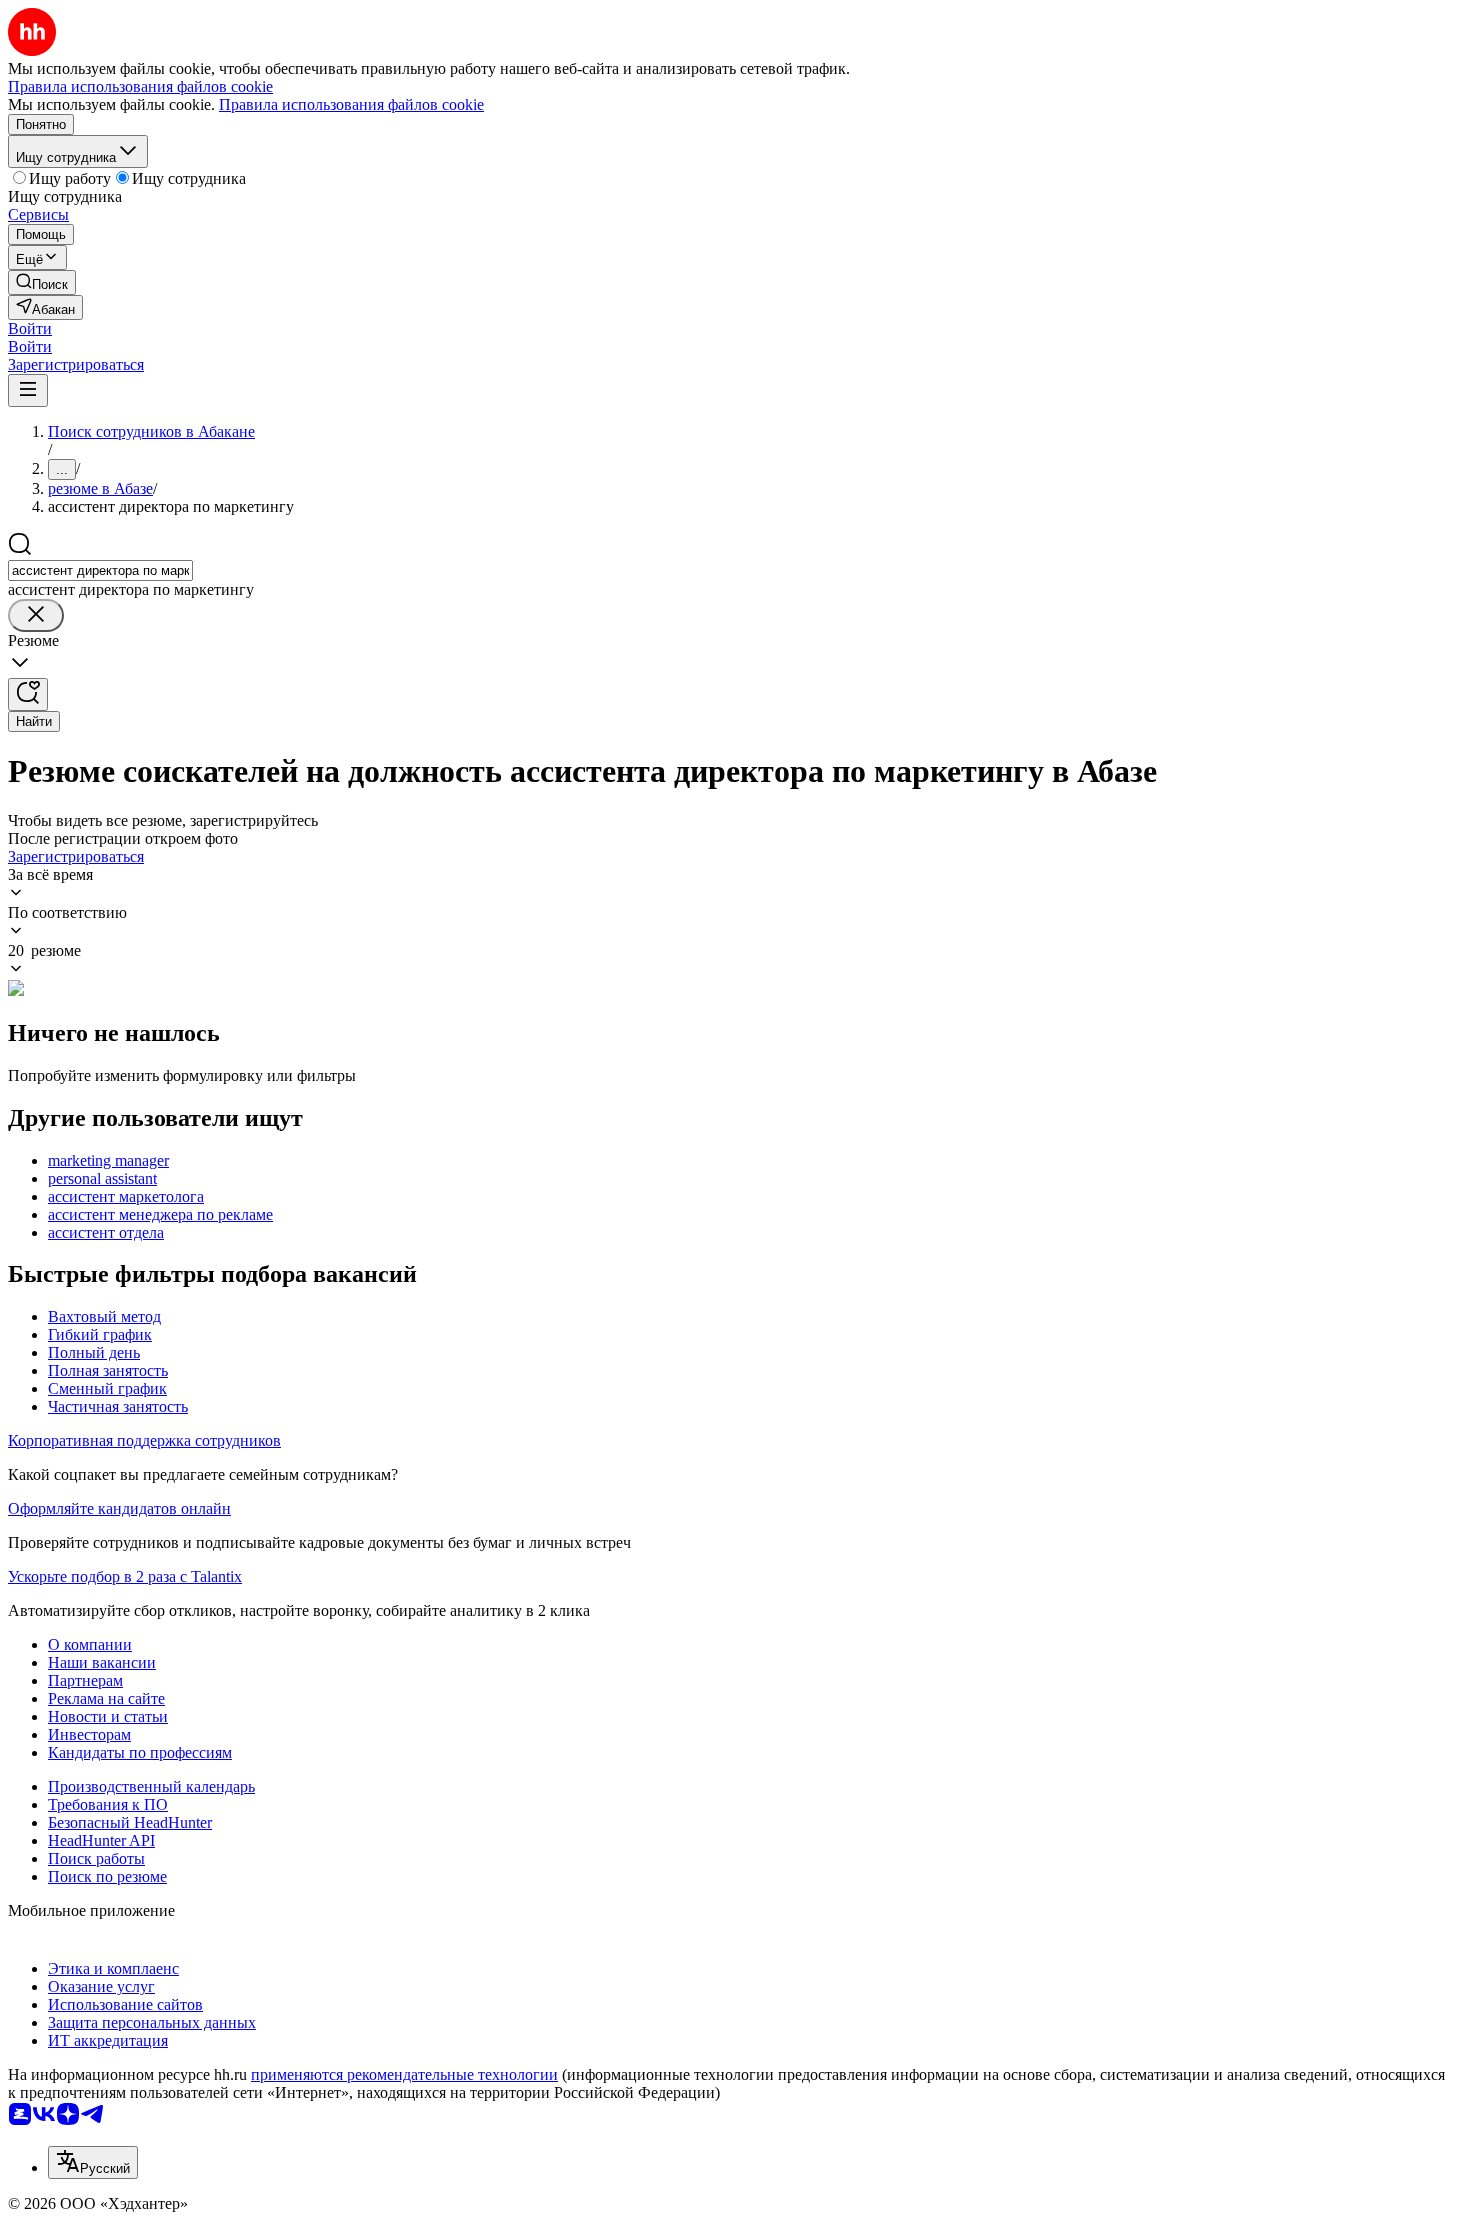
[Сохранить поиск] (28, 694)
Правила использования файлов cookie (351, 104)
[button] (30, 328)
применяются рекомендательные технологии (404, 2074)
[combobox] (100, 570)
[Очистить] (36, 615)
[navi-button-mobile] (28, 390)
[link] (42, 282)
